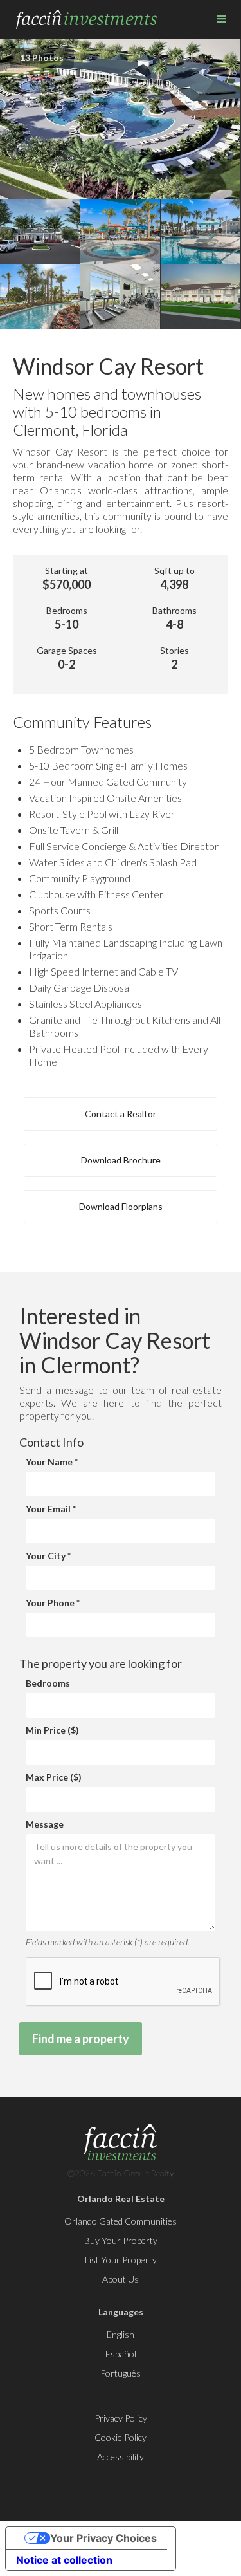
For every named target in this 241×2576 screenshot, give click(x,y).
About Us (121, 2279)
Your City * (48, 1556)
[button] (222, 19)
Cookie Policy (121, 2437)
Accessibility (121, 2457)
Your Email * (51, 1509)
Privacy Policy (121, 2418)
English (121, 2334)
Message (45, 1824)
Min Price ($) (52, 1730)
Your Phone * (53, 1603)
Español (121, 2354)
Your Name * (52, 1462)
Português (121, 2373)
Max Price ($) (54, 1777)
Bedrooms (48, 1683)
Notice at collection (64, 2560)
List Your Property (121, 2260)
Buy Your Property (121, 2240)
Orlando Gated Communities (121, 2221)
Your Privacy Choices (103, 2538)
